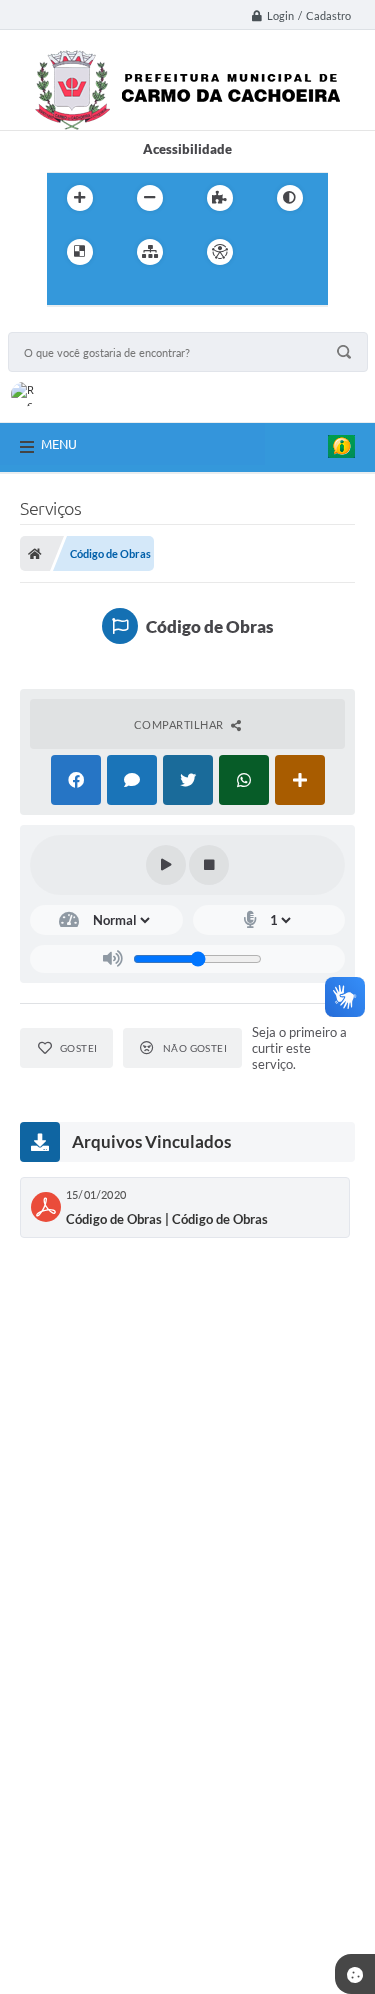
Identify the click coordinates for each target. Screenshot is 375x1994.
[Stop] (209, 865)
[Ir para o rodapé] (155, 293)
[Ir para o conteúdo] (277, 252)
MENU (59, 444)
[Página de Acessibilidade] (220, 252)
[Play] (166, 865)
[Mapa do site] (150, 252)
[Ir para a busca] (111, 293)
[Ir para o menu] (67, 293)
